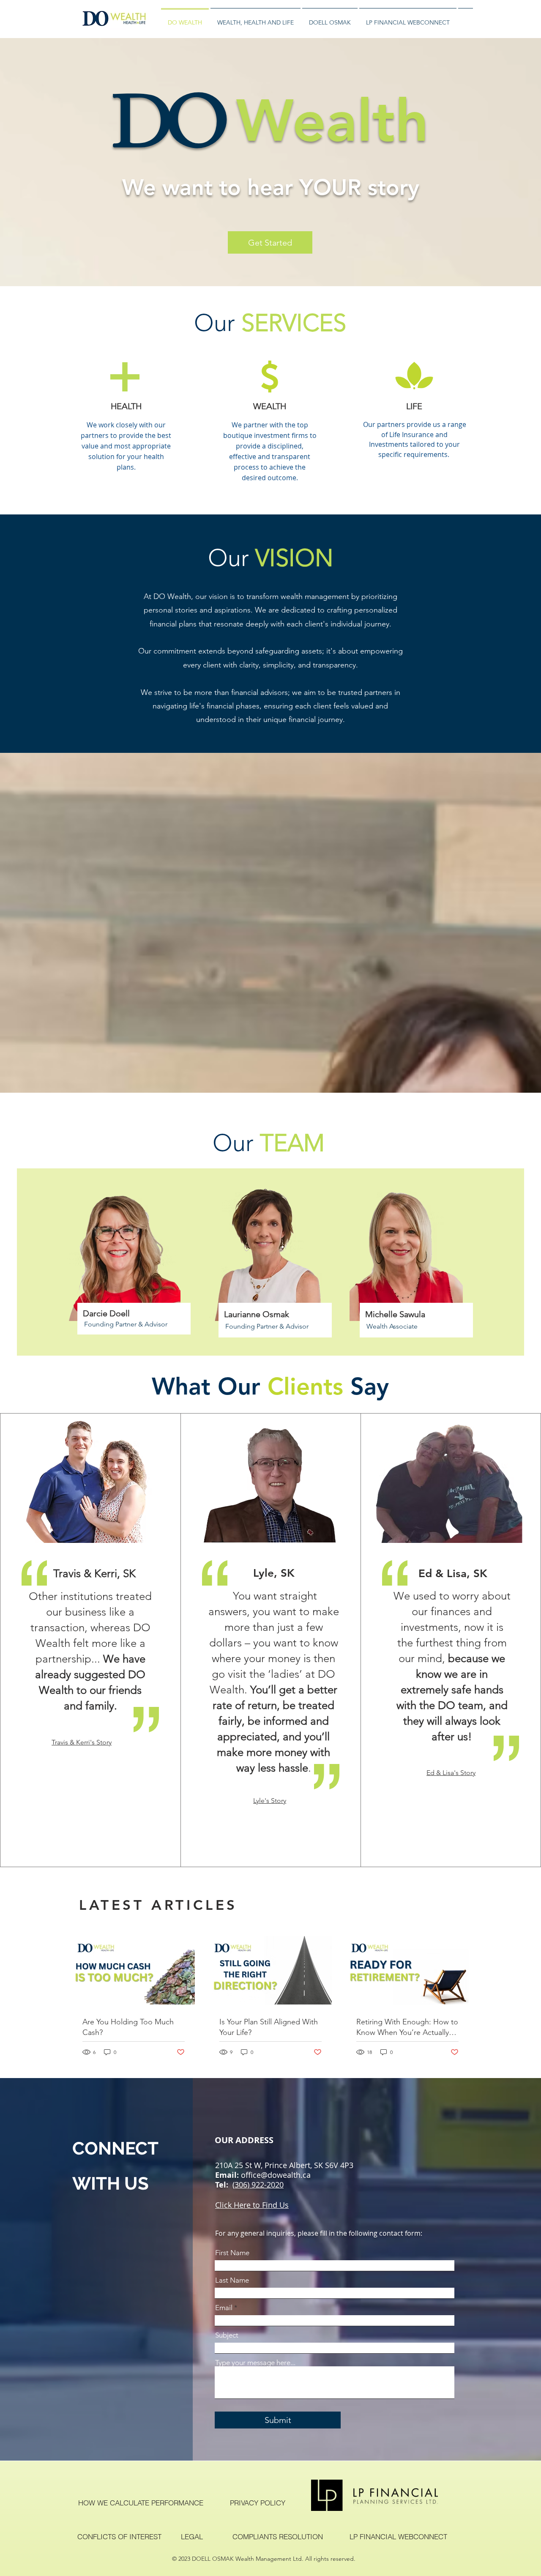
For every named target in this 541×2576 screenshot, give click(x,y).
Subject (227, 2335)
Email (224, 2308)
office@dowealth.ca (276, 2175)
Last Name (232, 2280)
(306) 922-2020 (258, 2185)
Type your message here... (255, 2363)
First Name (232, 2253)
